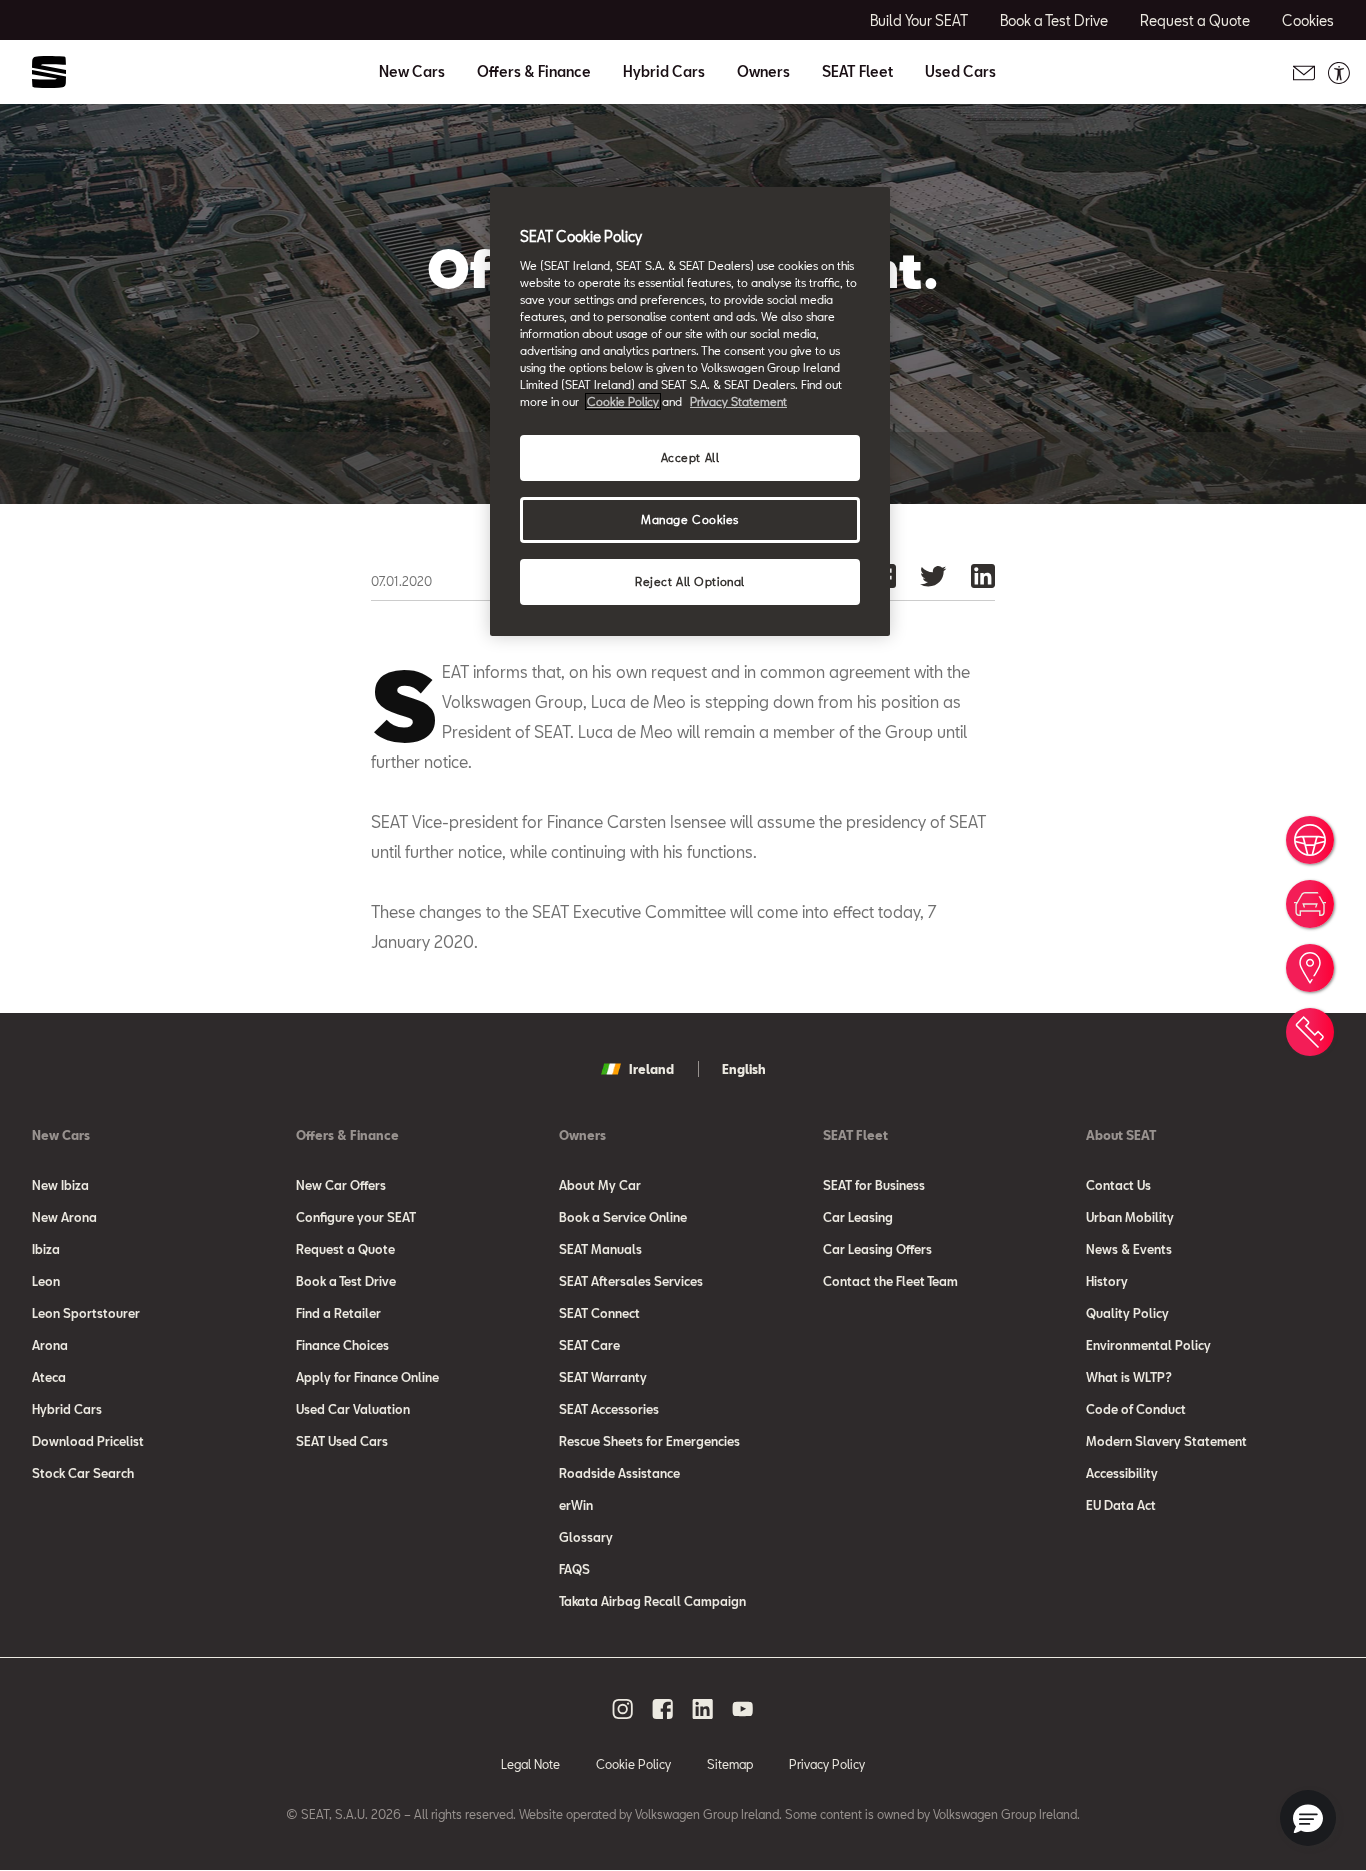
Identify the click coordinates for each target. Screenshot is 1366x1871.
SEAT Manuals (600, 1249)
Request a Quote (345, 1249)
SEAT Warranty (603, 1377)
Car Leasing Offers (877, 1249)
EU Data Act (1121, 1505)
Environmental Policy (1148, 1345)
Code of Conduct (1136, 1409)
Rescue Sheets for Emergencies (649, 1441)
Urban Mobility (1130, 1217)
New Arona (64, 1217)
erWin (576, 1505)
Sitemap (730, 1764)
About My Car (600, 1185)
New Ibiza (60, 1185)
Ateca (49, 1377)
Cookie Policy (633, 1764)
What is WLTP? (1129, 1377)
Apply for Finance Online (367, 1377)
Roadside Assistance (619, 1473)
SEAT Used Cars (342, 1441)
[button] (1308, 1818)
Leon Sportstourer (86, 1313)
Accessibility (1122, 1473)
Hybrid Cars (664, 72)
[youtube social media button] (743, 1709)
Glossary (586, 1537)
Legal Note (530, 1764)
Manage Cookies (690, 519)
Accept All (690, 457)
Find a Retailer (338, 1313)
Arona (50, 1345)
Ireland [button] (651, 1069)
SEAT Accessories (609, 1409)
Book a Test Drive (346, 1281)
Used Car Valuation (353, 1409)
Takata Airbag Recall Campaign (652, 1601)
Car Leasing (858, 1217)
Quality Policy (1127, 1313)
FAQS (574, 1569)
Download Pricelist (88, 1441)
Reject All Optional (690, 581)
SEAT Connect (599, 1313)
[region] (690, 411)
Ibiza (46, 1249)
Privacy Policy (827, 1764)
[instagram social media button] (623, 1709)
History (1107, 1281)
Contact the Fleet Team (890, 1281)
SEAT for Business (874, 1185)
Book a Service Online (623, 1217)
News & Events (1129, 1249)
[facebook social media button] (663, 1709)
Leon (46, 1281)
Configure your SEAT (356, 1217)
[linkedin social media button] (703, 1709)
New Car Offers (341, 1185)
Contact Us (1118, 1185)
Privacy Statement (738, 401)
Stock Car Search (83, 1473)
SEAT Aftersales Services (631, 1281)
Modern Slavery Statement (1166, 1441)
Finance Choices (342, 1345)
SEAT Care (589, 1345)
